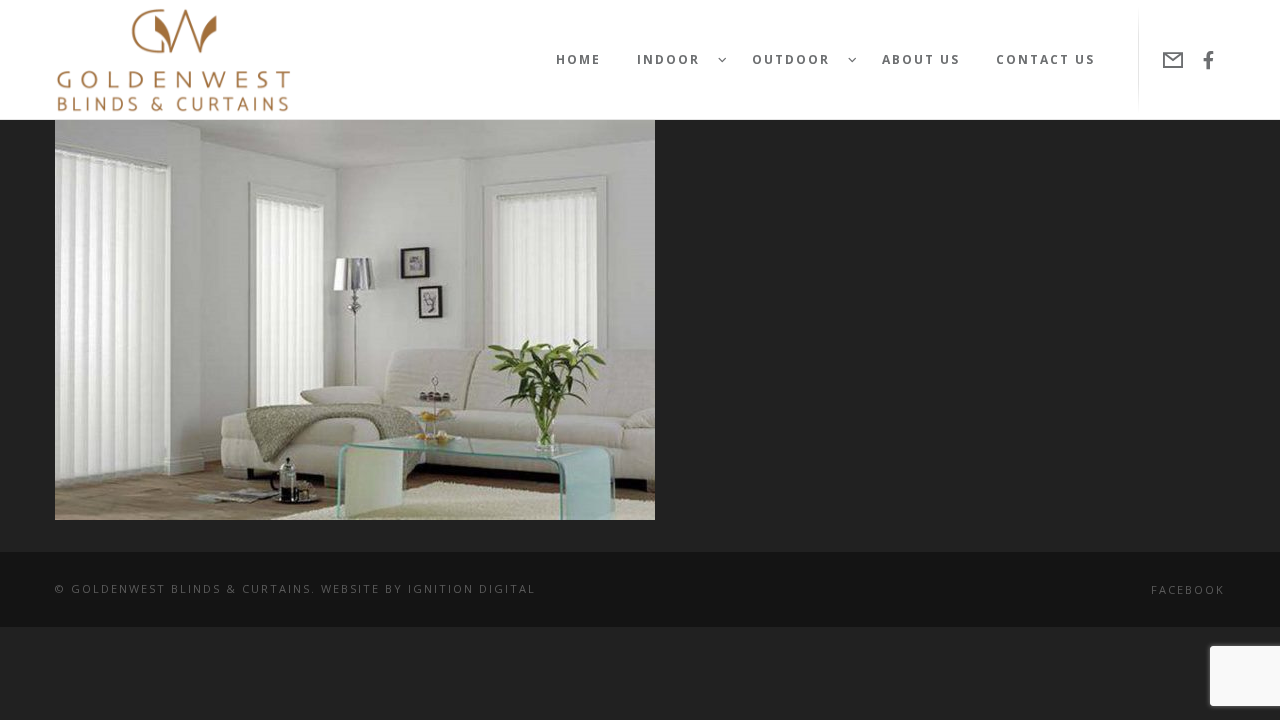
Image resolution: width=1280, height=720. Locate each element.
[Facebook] (1209, 60)
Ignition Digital (472, 588)
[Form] (1173, 60)
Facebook (1188, 589)
